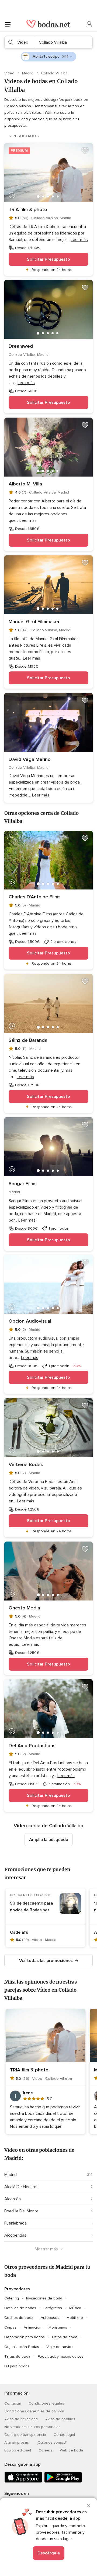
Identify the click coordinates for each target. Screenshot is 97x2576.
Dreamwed (21, 346)
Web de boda (71, 2450)
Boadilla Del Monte (21, 2211)
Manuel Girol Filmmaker (34, 622)
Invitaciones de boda (44, 2298)
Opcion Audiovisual (30, 1321)
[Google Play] (63, 2482)
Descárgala (49, 2553)
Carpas (10, 2327)
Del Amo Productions (32, 1746)
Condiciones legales (46, 2403)
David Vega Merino (30, 759)
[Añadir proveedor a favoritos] (85, 151)
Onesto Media (24, 1608)
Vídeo (10, 73)
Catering (12, 2298)
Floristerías (58, 2327)
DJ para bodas (17, 2366)
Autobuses (50, 2318)
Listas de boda (65, 2337)
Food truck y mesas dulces (61, 2356)
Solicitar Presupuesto (48, 259)
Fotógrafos (53, 2308)
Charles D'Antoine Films (35, 897)
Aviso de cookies (60, 2419)
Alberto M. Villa (25, 484)
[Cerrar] (88, 2505)
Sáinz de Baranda (28, 1040)
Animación (33, 2327)
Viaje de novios (60, 2347)
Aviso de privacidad (21, 2419)
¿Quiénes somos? (51, 2442)
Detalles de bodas (20, 2308)
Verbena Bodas (26, 1464)
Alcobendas (15, 2235)
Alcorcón (13, 2199)
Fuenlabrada (15, 2223)
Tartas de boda (17, 2356)
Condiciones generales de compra (34, 2411)
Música (75, 2308)
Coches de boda (19, 2318)
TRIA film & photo (28, 209)
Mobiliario (75, 2318)
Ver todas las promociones (46, 1961)
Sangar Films (23, 1184)
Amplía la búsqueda (49, 1840)
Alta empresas (17, 2442)
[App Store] (23, 2482)
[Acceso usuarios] (89, 24)
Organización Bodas (22, 2347)
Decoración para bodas (25, 2337)
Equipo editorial (18, 2450)
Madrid (28, 73)
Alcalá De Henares (21, 2187)
